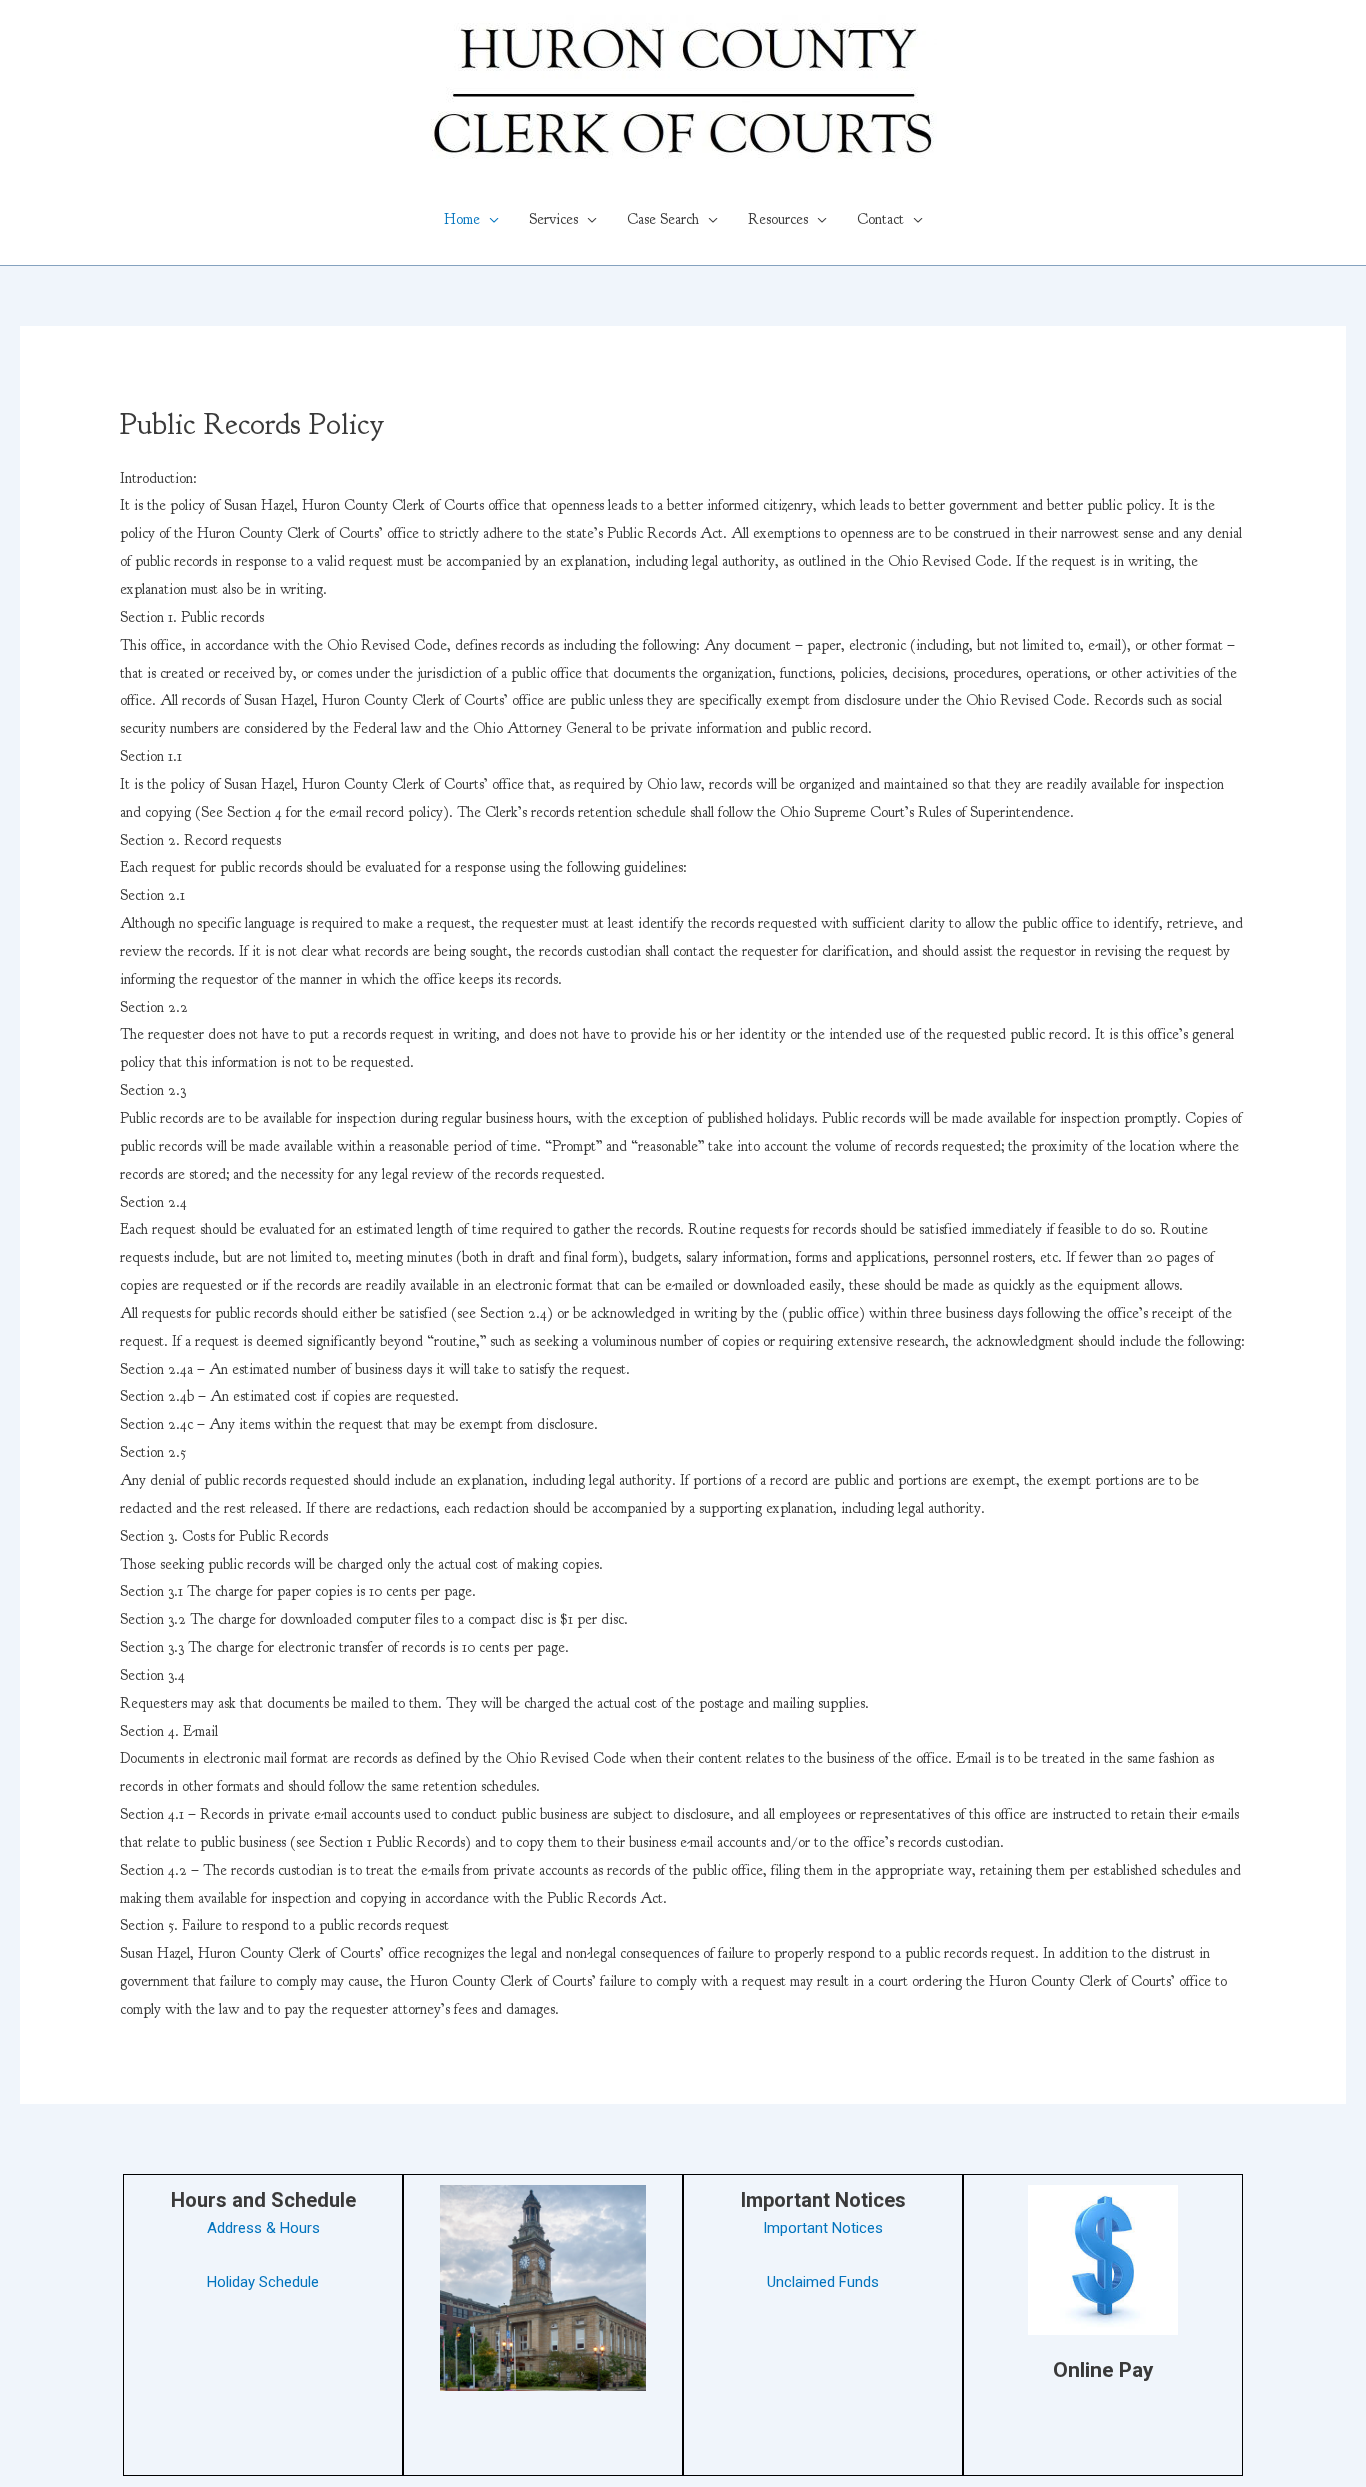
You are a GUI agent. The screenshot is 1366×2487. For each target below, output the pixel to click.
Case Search (663, 219)
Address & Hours (263, 2228)
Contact (880, 219)
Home (462, 219)
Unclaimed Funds (823, 2282)
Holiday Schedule (263, 2282)
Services (553, 219)
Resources (778, 219)
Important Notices (823, 2228)
